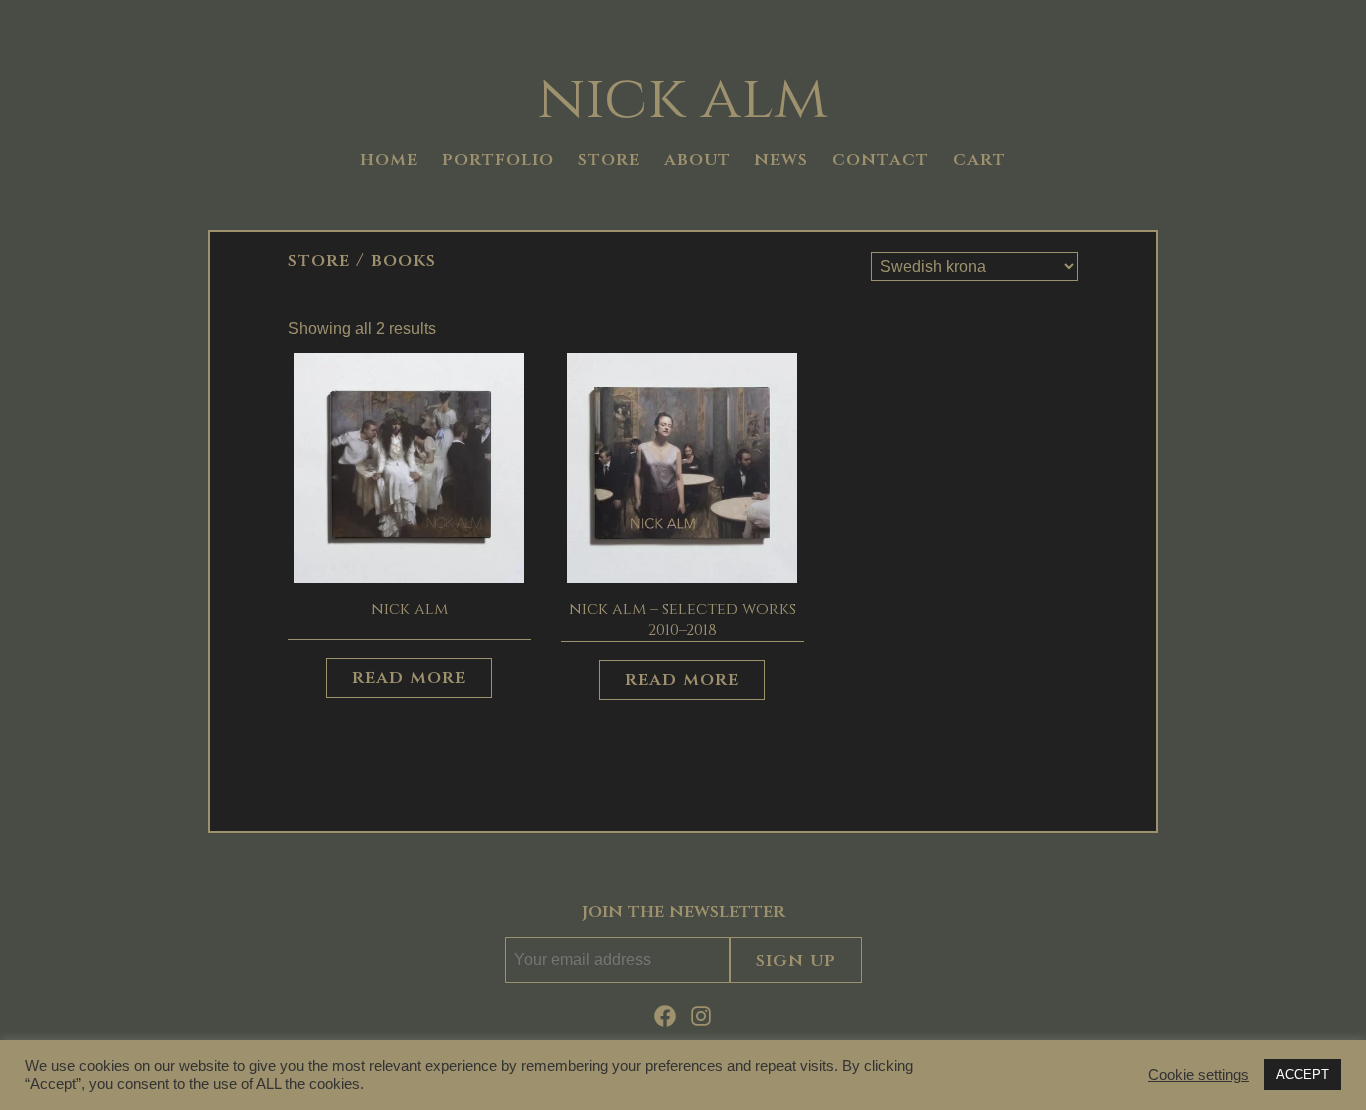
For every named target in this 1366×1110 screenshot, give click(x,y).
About (697, 160)
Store (319, 260)
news (781, 160)
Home (389, 160)
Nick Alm (683, 99)
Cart (979, 160)
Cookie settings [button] (1198, 1075)
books (403, 260)
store (609, 160)
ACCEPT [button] (1302, 1074)
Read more (409, 677)
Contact (880, 160)
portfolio (498, 160)
